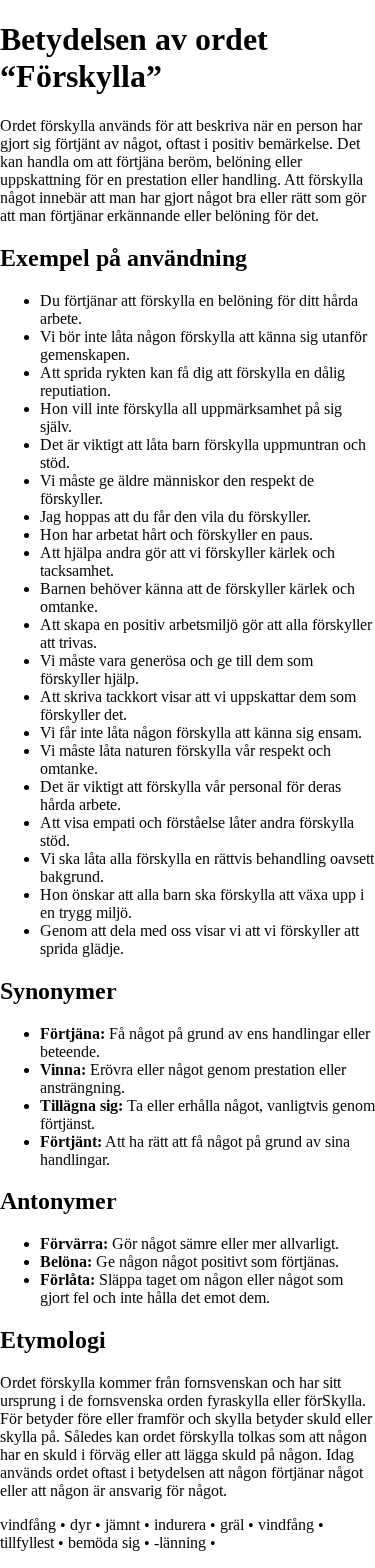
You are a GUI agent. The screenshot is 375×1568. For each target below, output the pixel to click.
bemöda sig (104, 1542)
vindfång (28, 1524)
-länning (180, 1542)
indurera (180, 1524)
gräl (232, 1524)
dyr (80, 1524)
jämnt (122, 1524)
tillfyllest (27, 1542)
